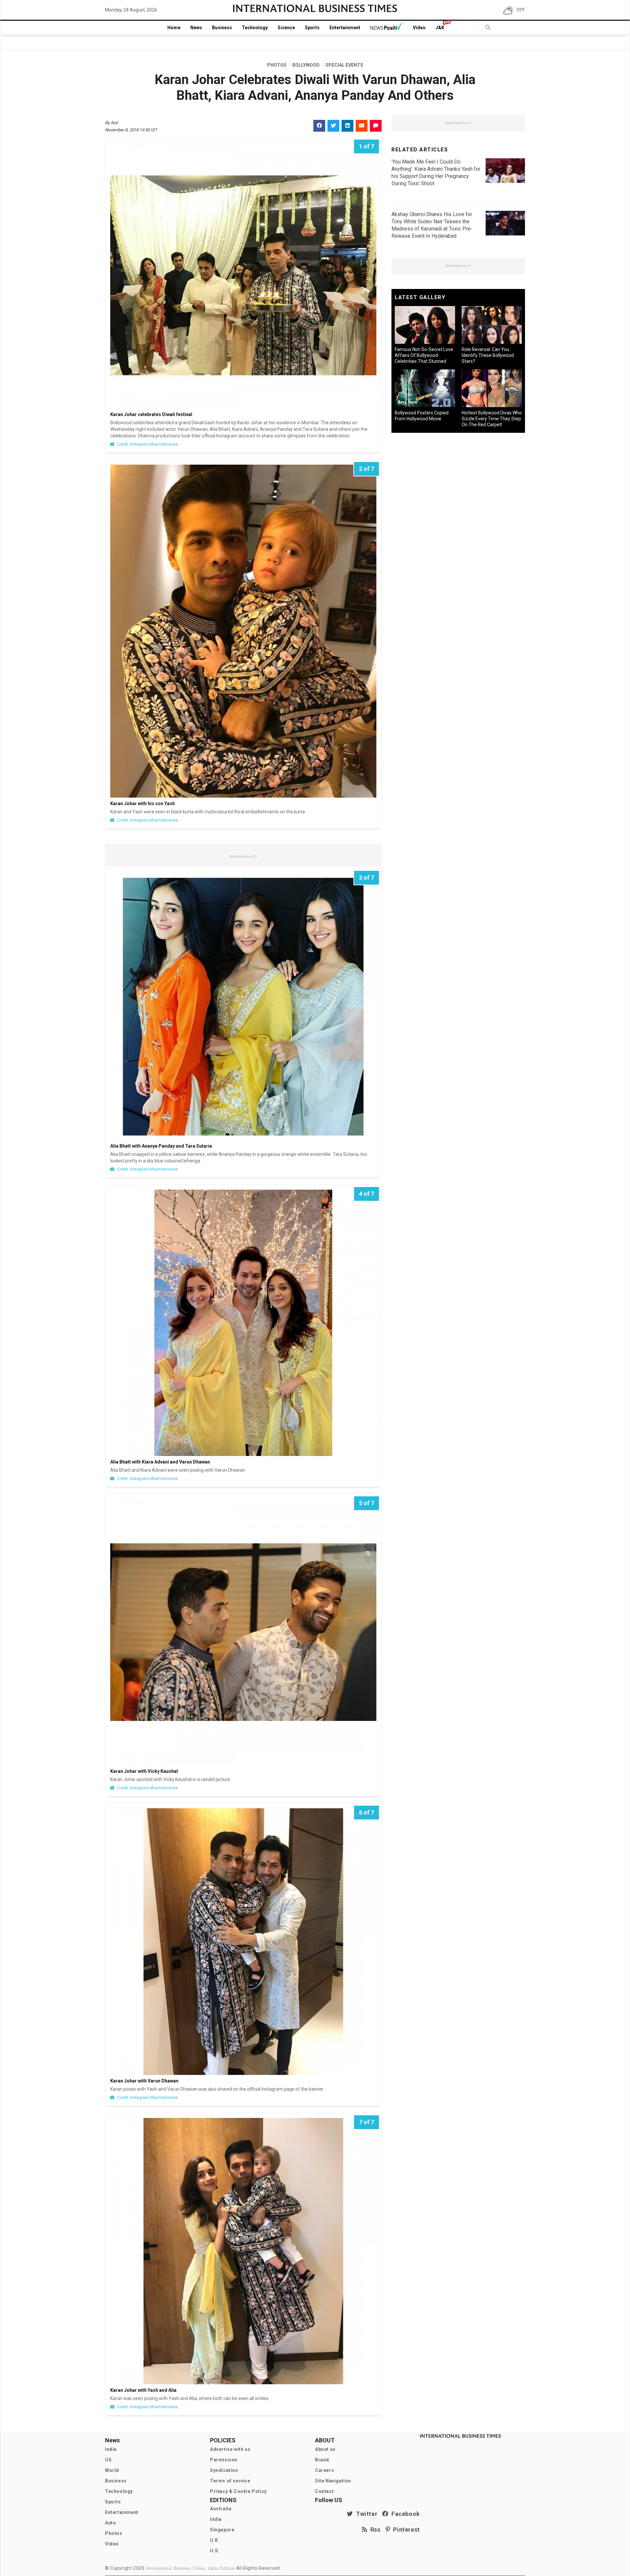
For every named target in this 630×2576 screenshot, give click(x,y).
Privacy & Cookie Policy (238, 2491)
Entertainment (345, 28)
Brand (322, 2460)
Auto (110, 2523)
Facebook (404, 2514)
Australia (221, 2509)
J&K (440, 28)
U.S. (215, 2551)
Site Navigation (333, 2481)
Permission (224, 2460)
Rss (374, 2530)
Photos (114, 2533)
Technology (255, 28)
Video (419, 28)
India (111, 2449)
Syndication (224, 2470)
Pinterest (405, 2530)
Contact (324, 2491)
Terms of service (230, 2481)
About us (325, 2449)
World (112, 2470)
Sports (312, 28)
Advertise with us (230, 2449)
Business (222, 28)
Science (286, 28)
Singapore (222, 2530)
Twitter (365, 2514)
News (196, 28)
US (108, 2460)
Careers (325, 2470)
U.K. (215, 2540)
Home (174, 28)
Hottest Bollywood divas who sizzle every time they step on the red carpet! (492, 419)
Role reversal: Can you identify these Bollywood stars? (488, 355)
